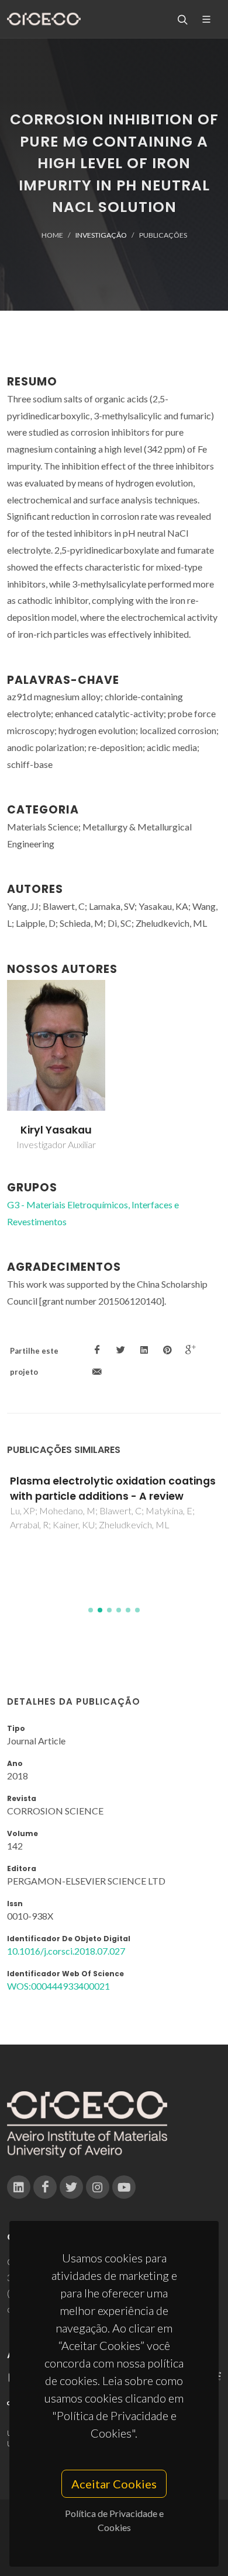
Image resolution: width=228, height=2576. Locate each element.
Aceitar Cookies (114, 2484)
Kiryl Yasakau (56, 1130)
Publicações (163, 235)
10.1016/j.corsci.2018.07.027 (66, 1951)
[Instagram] (98, 2187)
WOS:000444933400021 (58, 1986)
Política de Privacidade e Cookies (114, 2520)
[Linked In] (19, 2187)
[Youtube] (124, 2187)
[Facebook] (45, 2187)
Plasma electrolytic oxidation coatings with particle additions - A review (113, 1489)
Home (52, 235)
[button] (91, 1610)
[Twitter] (71, 2187)
